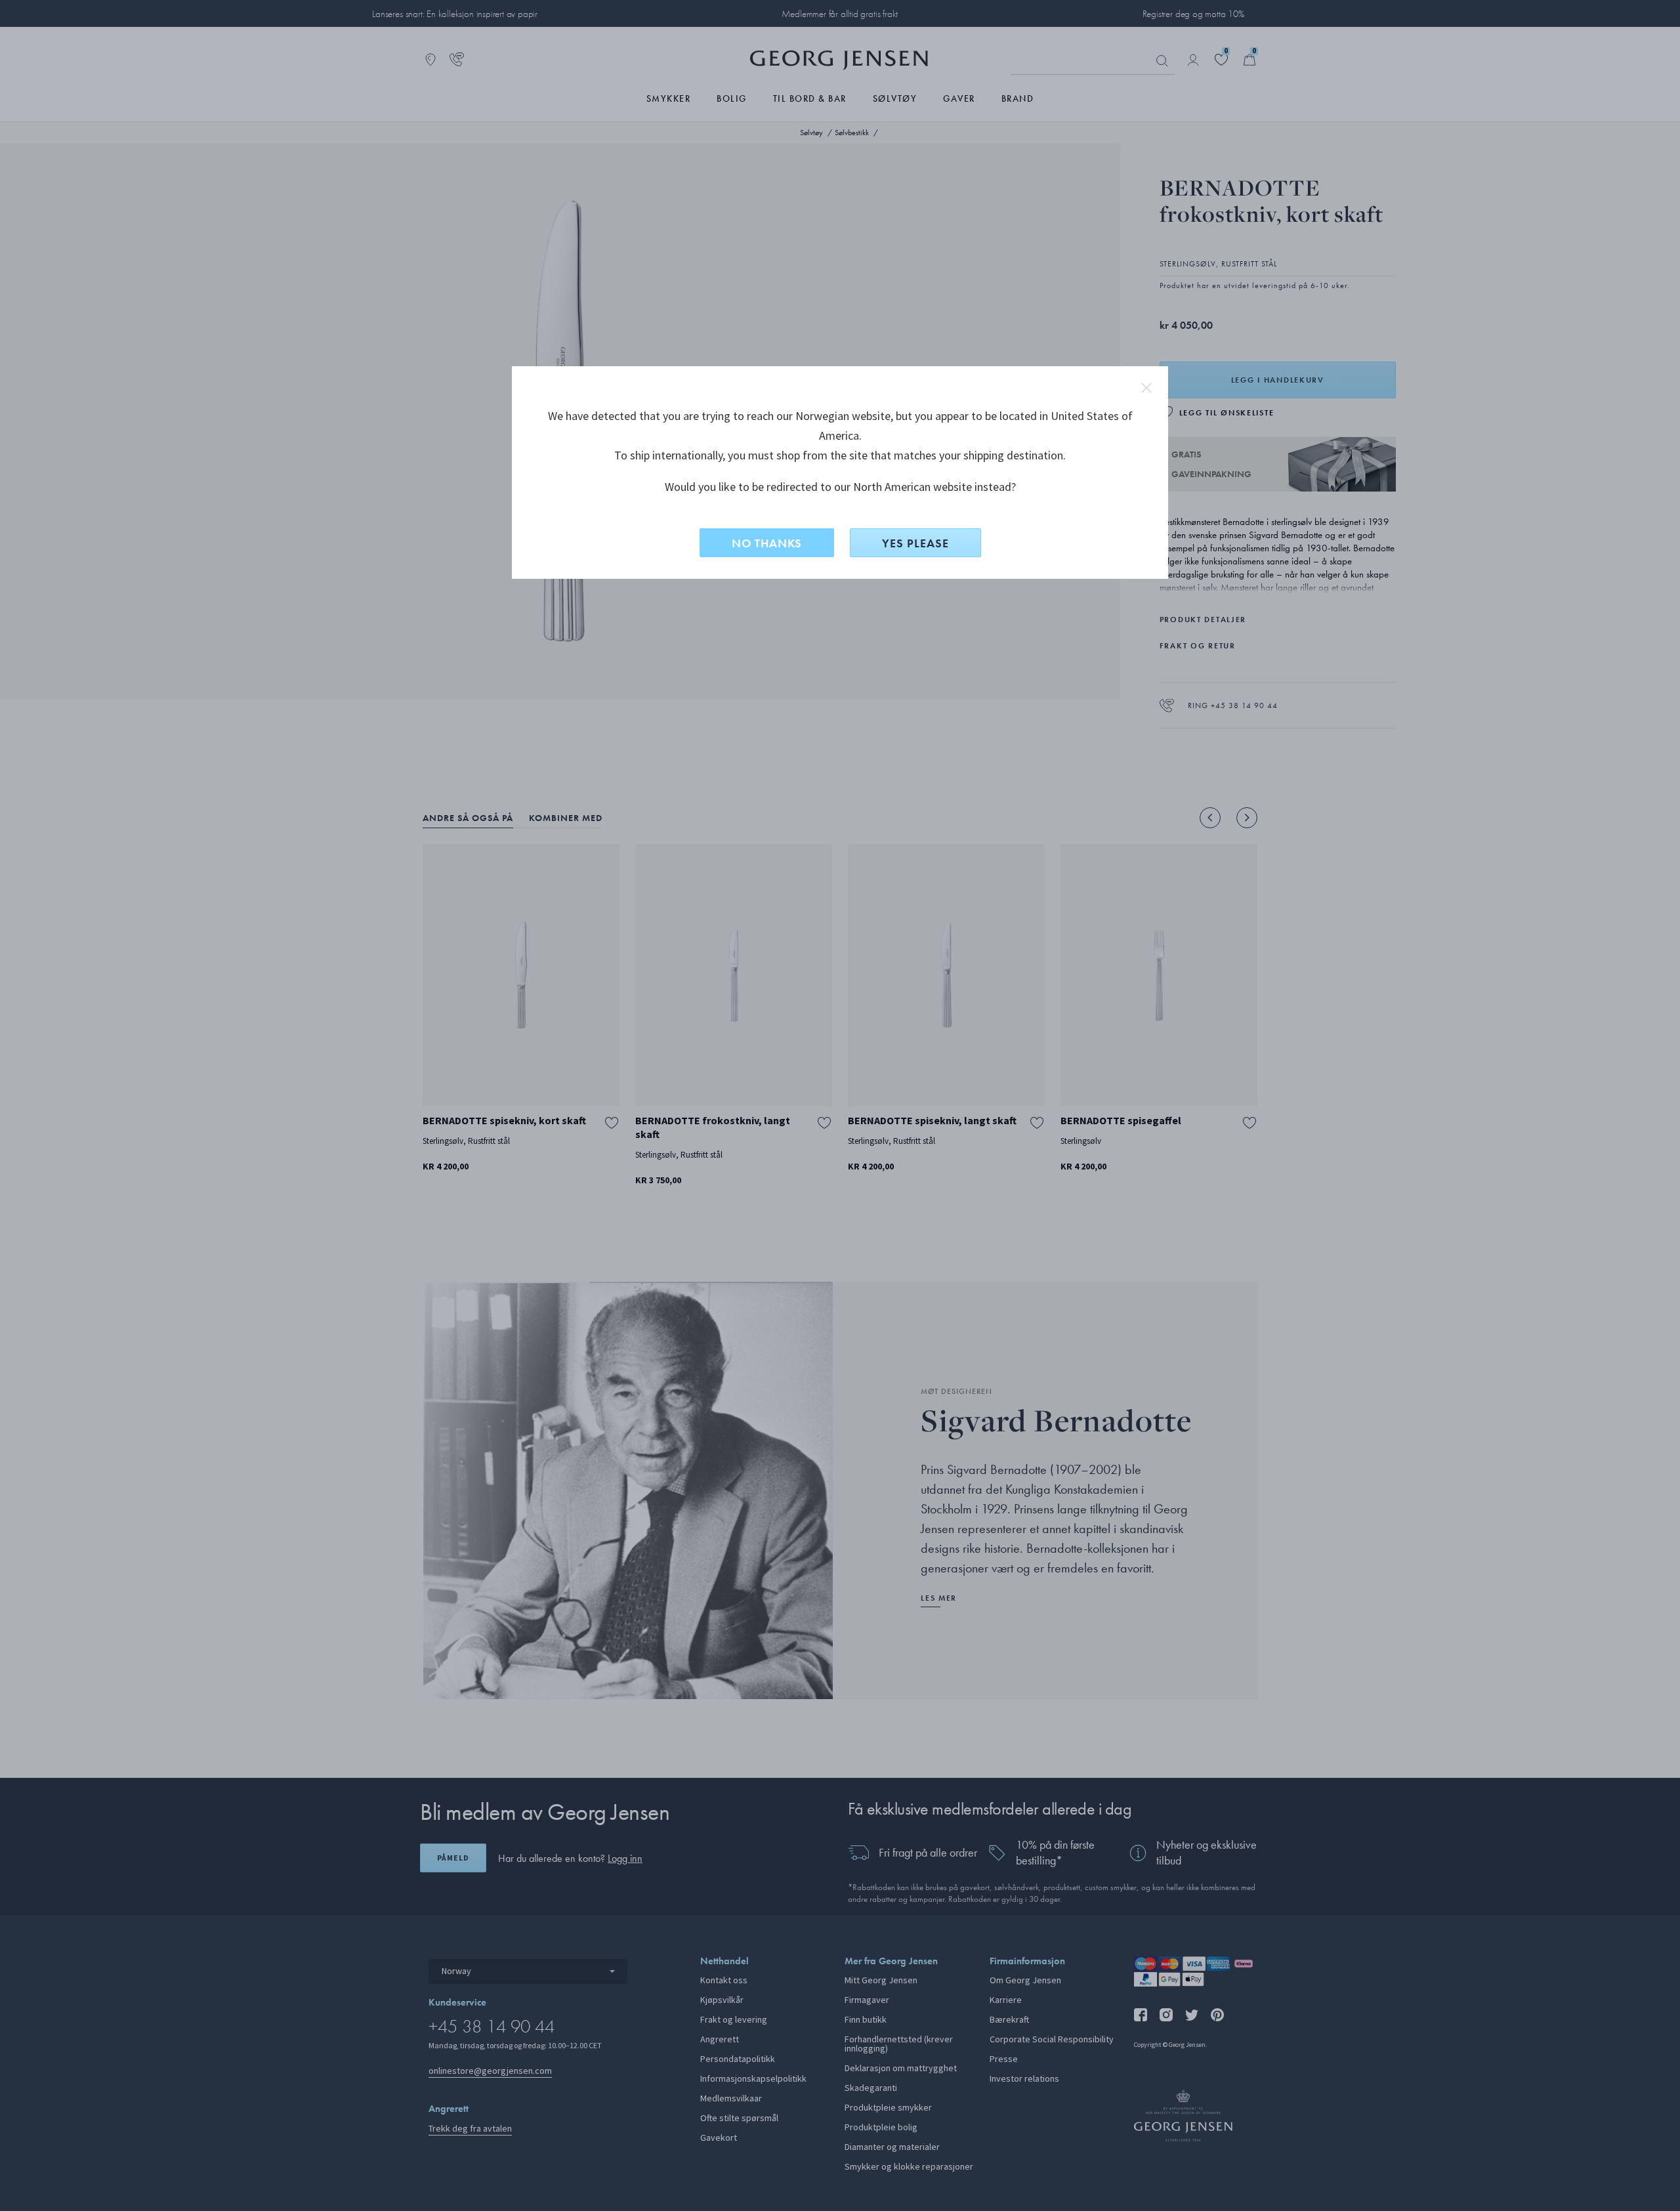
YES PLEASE (915, 543)
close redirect (1146, 388)
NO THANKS (767, 543)
